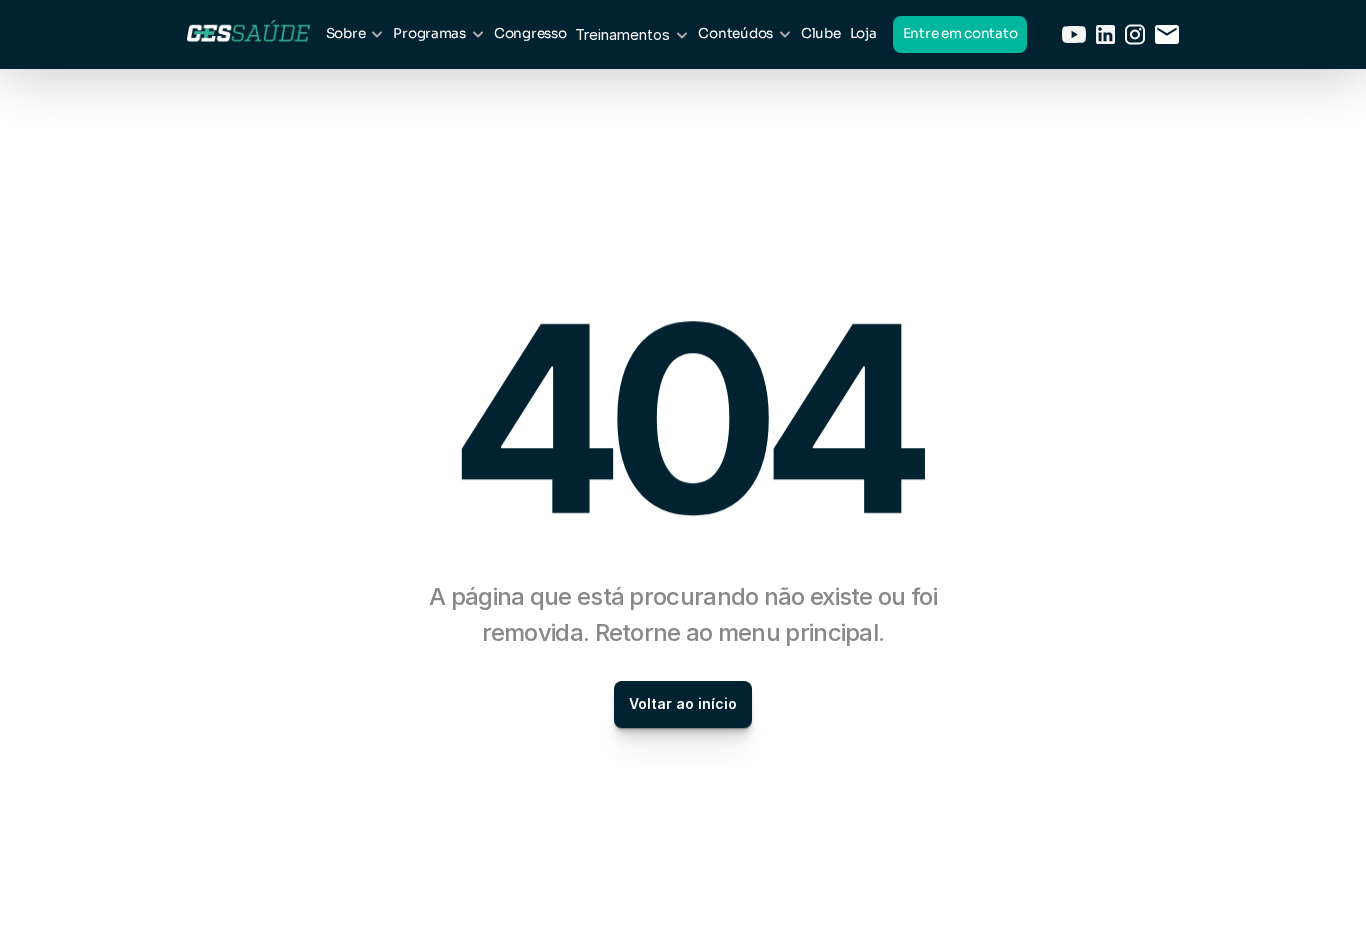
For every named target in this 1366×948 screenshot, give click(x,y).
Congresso (530, 33)
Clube (821, 33)
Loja (863, 33)
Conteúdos (735, 33)
